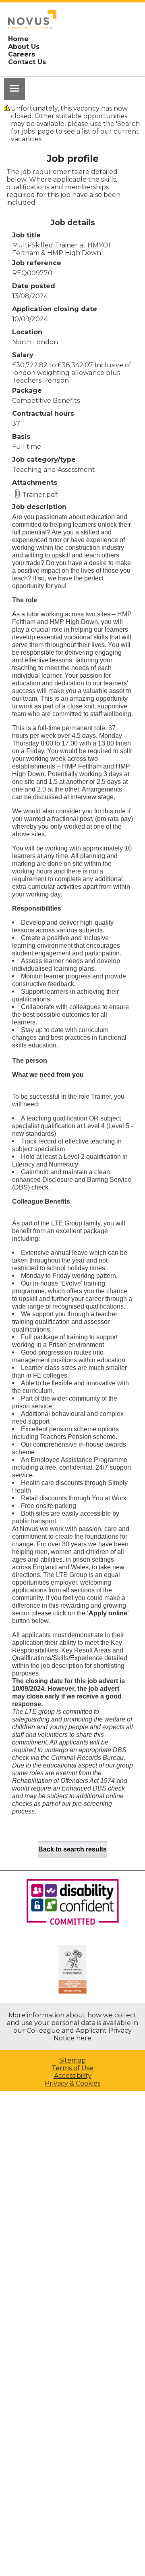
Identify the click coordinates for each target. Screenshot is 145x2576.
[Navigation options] (14, 89)
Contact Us (27, 62)
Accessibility (73, 2076)
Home (18, 39)
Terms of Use (72, 2068)
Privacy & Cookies (72, 2083)
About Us (24, 47)
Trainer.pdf (40, 495)
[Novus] (32, 19)
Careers (22, 54)
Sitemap (72, 2060)
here (84, 2038)
